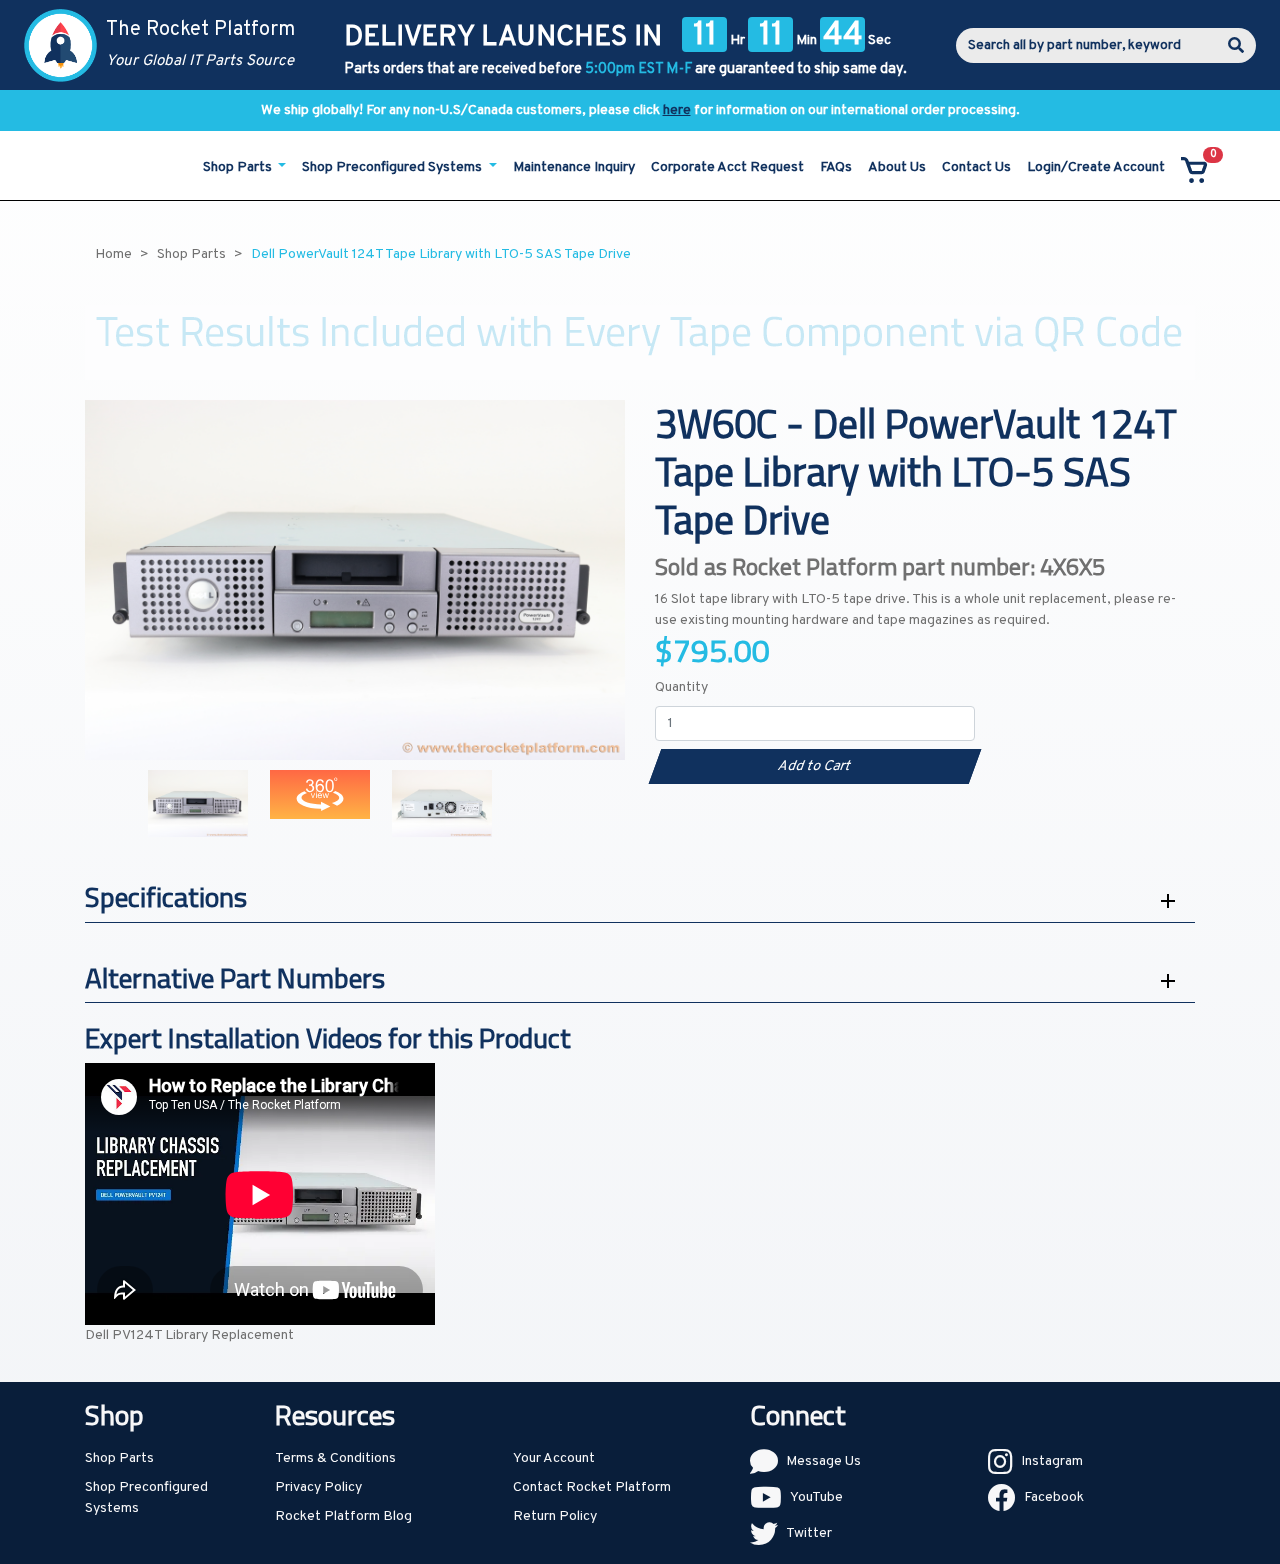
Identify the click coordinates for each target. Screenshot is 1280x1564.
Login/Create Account (1096, 167)
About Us (897, 167)
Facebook (1054, 1497)
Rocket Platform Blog (343, 1516)
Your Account (554, 1458)
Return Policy (555, 1516)
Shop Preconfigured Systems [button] (393, 167)
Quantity (681, 687)
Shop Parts (119, 1458)
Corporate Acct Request (727, 167)
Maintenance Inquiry (574, 167)
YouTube (816, 1497)
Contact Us (976, 167)
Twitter (809, 1533)
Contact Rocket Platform (592, 1487)
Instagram (1052, 1461)
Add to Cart (814, 766)
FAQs (836, 167)
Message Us (823, 1461)
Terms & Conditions (335, 1458)
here (677, 110)
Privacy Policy (318, 1487)
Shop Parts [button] (239, 167)
